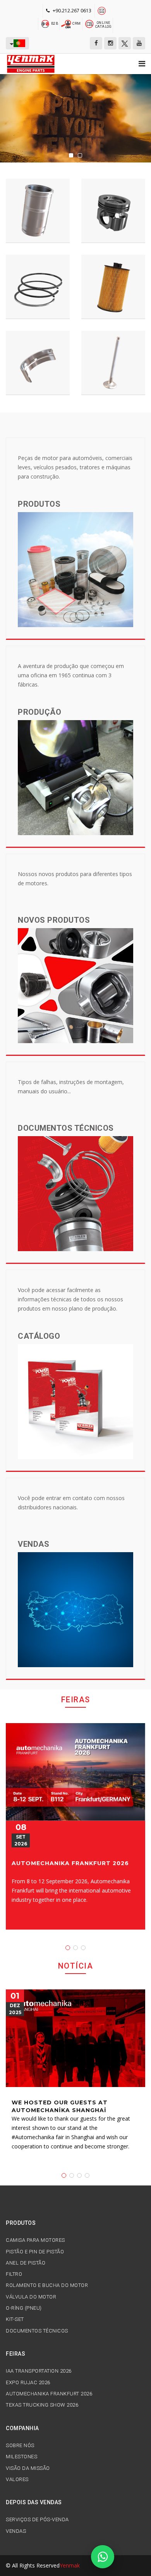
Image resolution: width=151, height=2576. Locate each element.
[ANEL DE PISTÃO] (38, 287)
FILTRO (14, 2274)
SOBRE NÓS (20, 2446)
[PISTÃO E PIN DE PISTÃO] (113, 211)
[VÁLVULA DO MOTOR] (113, 363)
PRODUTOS (21, 2223)
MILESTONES (21, 2457)
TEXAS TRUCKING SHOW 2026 (42, 2405)
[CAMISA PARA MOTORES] (38, 211)
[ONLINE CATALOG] (89, 23)
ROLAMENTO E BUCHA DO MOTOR (47, 2285)
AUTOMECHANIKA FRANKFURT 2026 (70, 1863)
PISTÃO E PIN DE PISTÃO (35, 2252)
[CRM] (67, 23)
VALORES (17, 2480)
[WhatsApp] (103, 2557)
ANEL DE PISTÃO (26, 2263)
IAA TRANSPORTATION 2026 (39, 2371)
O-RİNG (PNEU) (24, 2308)
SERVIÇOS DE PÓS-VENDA (37, 2520)
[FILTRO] (113, 287)
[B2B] (45, 23)
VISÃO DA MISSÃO (28, 2468)
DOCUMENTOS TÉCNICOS (37, 2331)
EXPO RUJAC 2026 (28, 2383)
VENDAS (16, 2531)
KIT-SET (15, 2319)
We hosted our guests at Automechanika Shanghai (60, 2106)
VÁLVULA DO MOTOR (31, 2297)
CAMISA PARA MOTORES (35, 2240)
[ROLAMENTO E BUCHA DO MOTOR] (38, 363)
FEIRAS (15, 2354)
